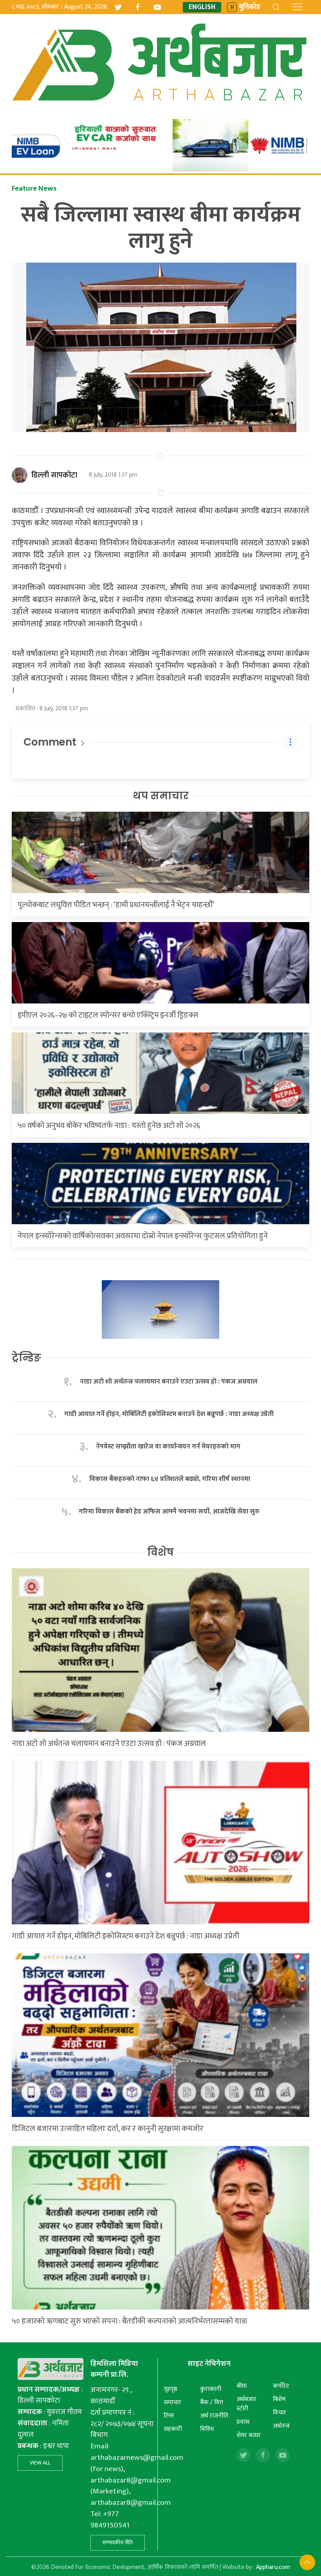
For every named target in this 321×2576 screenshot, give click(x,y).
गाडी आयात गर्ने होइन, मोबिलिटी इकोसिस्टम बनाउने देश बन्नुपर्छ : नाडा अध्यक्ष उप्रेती (169, 1414)
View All (40, 2463)
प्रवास (243, 2422)
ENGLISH (202, 7)
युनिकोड (250, 7)
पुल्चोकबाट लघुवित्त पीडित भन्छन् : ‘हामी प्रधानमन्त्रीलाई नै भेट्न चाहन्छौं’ (116, 905)
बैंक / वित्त (212, 2402)
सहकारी (173, 2429)
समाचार (172, 2402)
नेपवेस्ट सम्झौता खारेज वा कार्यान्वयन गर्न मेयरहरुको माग (169, 1447)
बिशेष (279, 2399)
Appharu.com (273, 2567)
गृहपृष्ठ (170, 2389)
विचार (280, 2413)
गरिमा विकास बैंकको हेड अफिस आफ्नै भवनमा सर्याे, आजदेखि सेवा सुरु (169, 1512)
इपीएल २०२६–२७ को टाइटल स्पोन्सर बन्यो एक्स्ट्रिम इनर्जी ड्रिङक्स (108, 1015)
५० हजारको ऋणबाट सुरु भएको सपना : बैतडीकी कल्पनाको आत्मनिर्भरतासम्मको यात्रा (129, 2321)
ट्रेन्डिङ (26, 1358)
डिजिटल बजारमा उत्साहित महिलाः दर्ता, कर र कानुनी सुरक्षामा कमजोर (107, 2129)
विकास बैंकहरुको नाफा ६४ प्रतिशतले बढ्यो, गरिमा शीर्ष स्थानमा (170, 1479)
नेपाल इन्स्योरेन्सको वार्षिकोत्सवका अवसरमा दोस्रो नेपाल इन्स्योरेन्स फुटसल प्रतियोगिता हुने (143, 1236)
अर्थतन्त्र (281, 2426)
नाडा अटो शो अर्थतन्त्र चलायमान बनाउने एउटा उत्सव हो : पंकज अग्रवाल (169, 1382)
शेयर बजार (249, 2435)
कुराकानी (211, 2389)
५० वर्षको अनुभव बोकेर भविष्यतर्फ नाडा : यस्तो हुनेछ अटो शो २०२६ (109, 1126)
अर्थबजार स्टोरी (246, 2404)
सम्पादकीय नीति (118, 2543)
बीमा (242, 2386)
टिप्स (169, 2416)
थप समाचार (161, 796)
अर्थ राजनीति (214, 2416)
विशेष (160, 1552)
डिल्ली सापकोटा (54, 475)
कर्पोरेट (281, 2386)
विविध (207, 2429)
